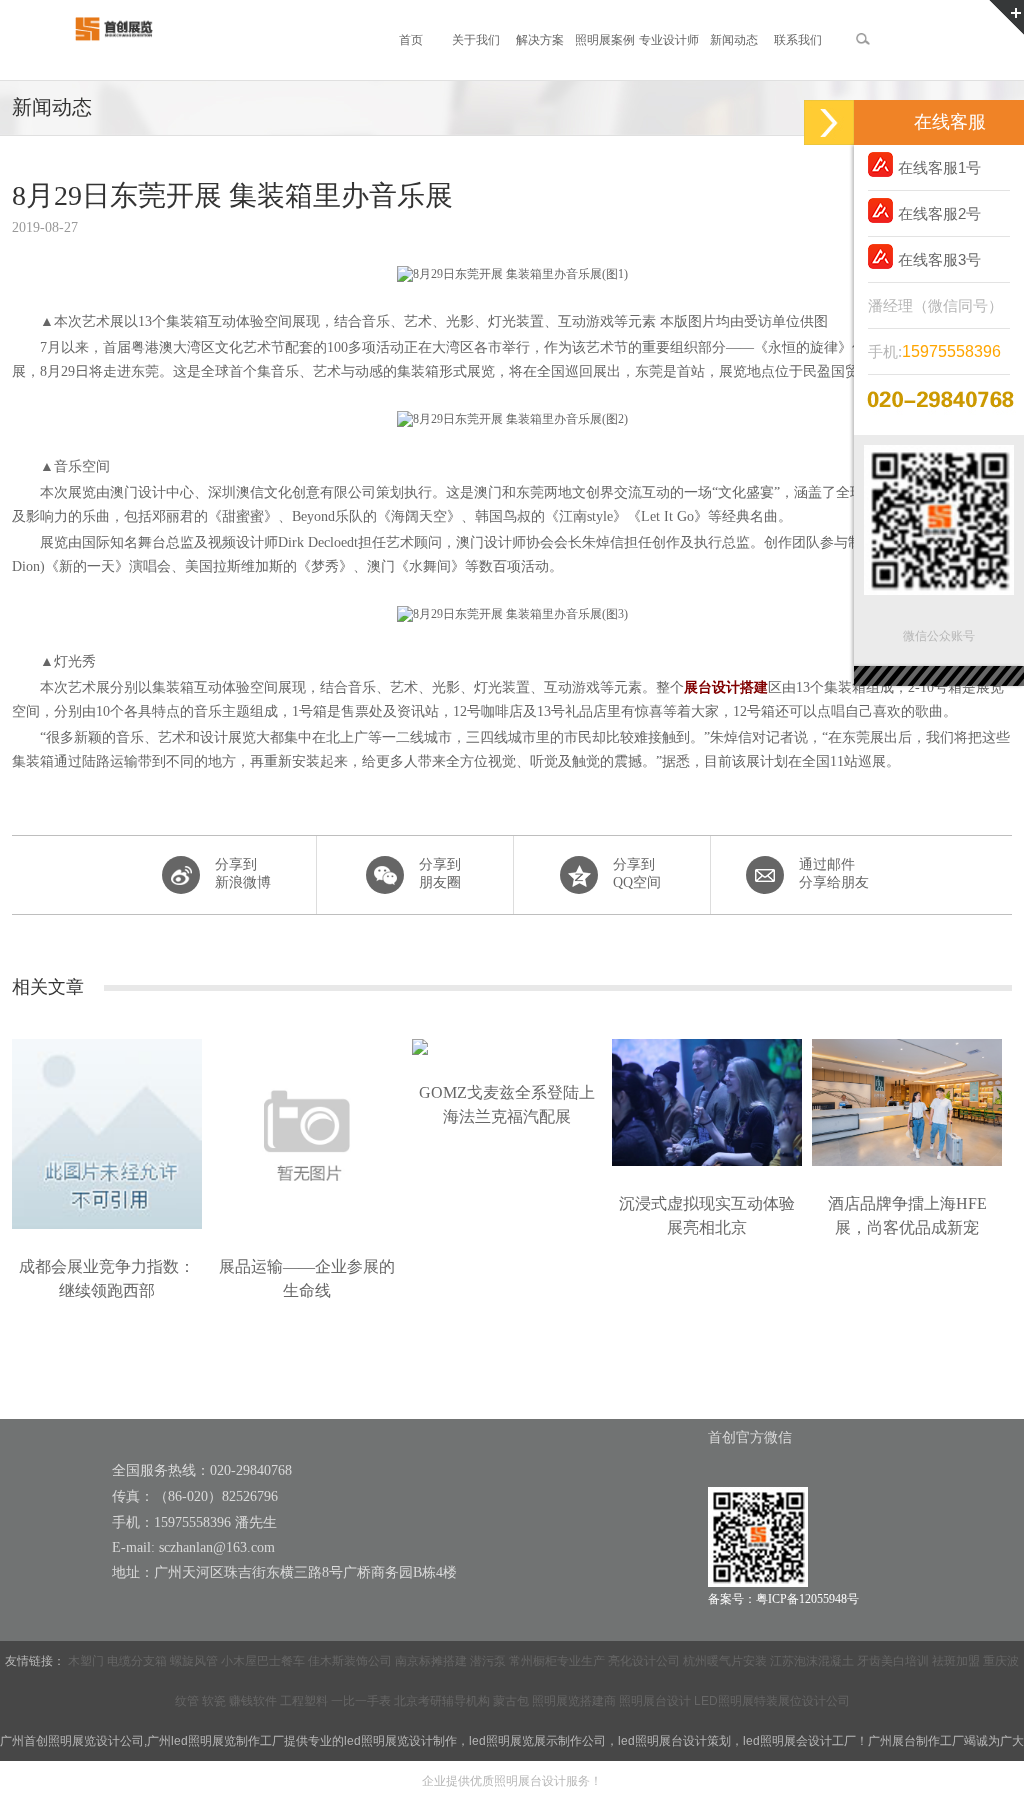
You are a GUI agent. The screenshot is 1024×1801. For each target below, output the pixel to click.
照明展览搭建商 (574, 1701)
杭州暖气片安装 (725, 1661)
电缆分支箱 (137, 1661)
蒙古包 (511, 1701)
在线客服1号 (939, 167)
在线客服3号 (939, 259)
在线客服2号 (939, 213)
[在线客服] (829, 122)
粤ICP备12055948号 (807, 1599)
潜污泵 (488, 1661)
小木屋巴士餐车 (263, 1661)
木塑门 (86, 1661)
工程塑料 (304, 1701)
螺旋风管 (194, 1661)
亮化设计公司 (644, 1661)
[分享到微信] (413, 875)
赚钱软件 (253, 1701)
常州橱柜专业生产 (557, 1661)
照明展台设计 (655, 1701)
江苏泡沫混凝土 (812, 1661)
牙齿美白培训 (893, 1661)
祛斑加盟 (956, 1661)
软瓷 (214, 1701)
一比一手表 (361, 1701)
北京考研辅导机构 (442, 1701)
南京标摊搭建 (431, 1661)
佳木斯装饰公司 (350, 1661)
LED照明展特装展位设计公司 (772, 1701)
